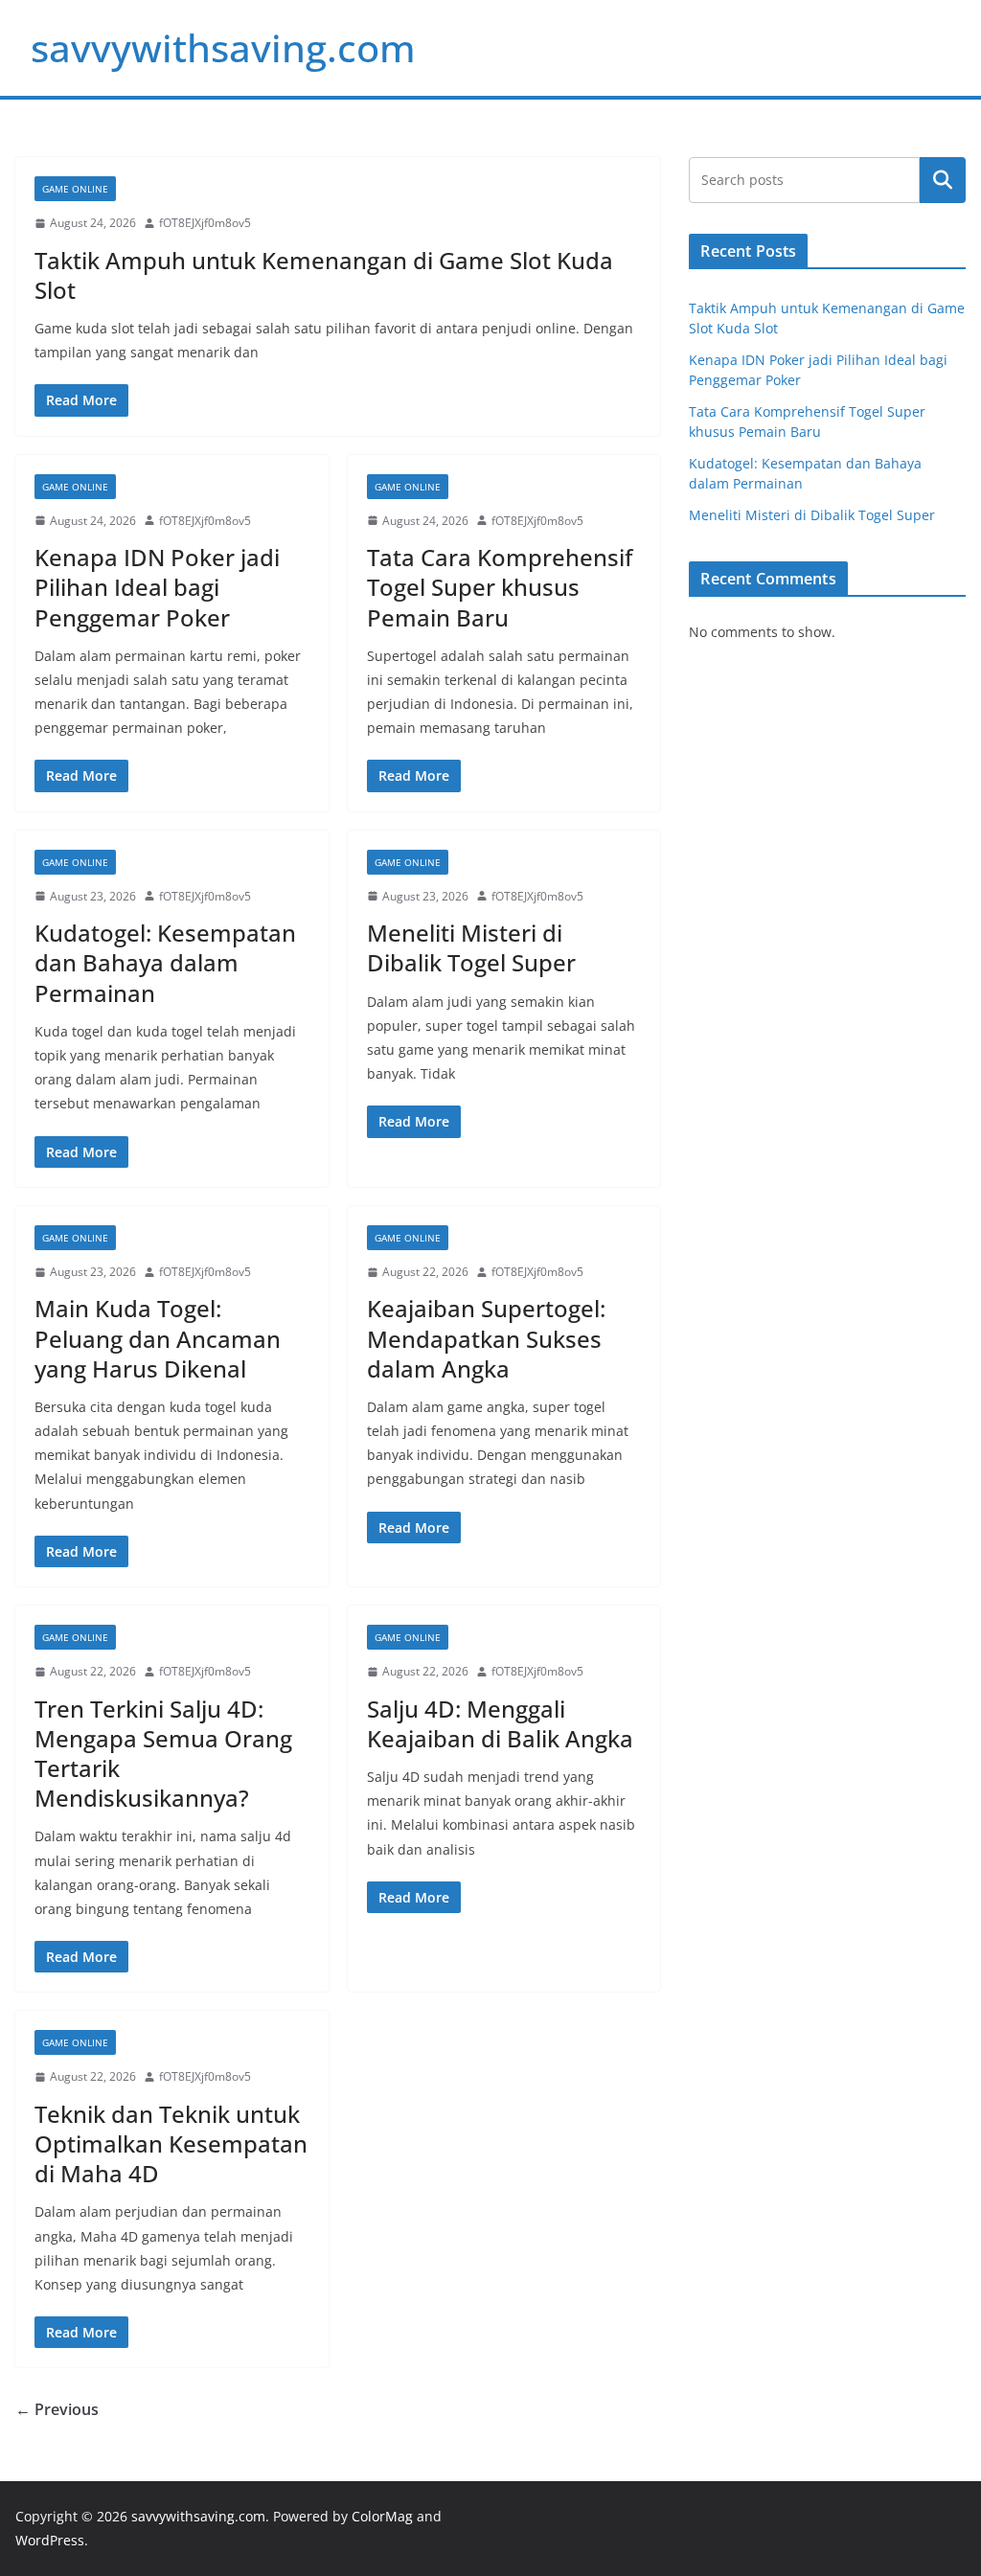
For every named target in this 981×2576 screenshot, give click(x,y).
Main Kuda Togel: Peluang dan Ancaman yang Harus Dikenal (158, 1338)
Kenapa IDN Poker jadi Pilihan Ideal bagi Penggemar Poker (157, 587)
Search (943, 180)
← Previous (57, 2409)
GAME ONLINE (75, 189)
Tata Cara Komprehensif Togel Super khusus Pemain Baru (500, 587)
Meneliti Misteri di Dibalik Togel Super (471, 947)
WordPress (50, 2540)
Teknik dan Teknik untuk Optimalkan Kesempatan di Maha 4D (171, 2143)
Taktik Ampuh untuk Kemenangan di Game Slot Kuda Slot (324, 275)
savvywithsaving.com (223, 47)
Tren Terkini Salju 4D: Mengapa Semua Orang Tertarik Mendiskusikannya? (163, 1754)
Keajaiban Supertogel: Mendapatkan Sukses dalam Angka (486, 1338)
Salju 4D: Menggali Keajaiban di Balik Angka (500, 1723)
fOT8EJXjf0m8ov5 (205, 223)
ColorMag (382, 2516)
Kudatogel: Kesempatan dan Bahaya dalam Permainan (165, 962)
